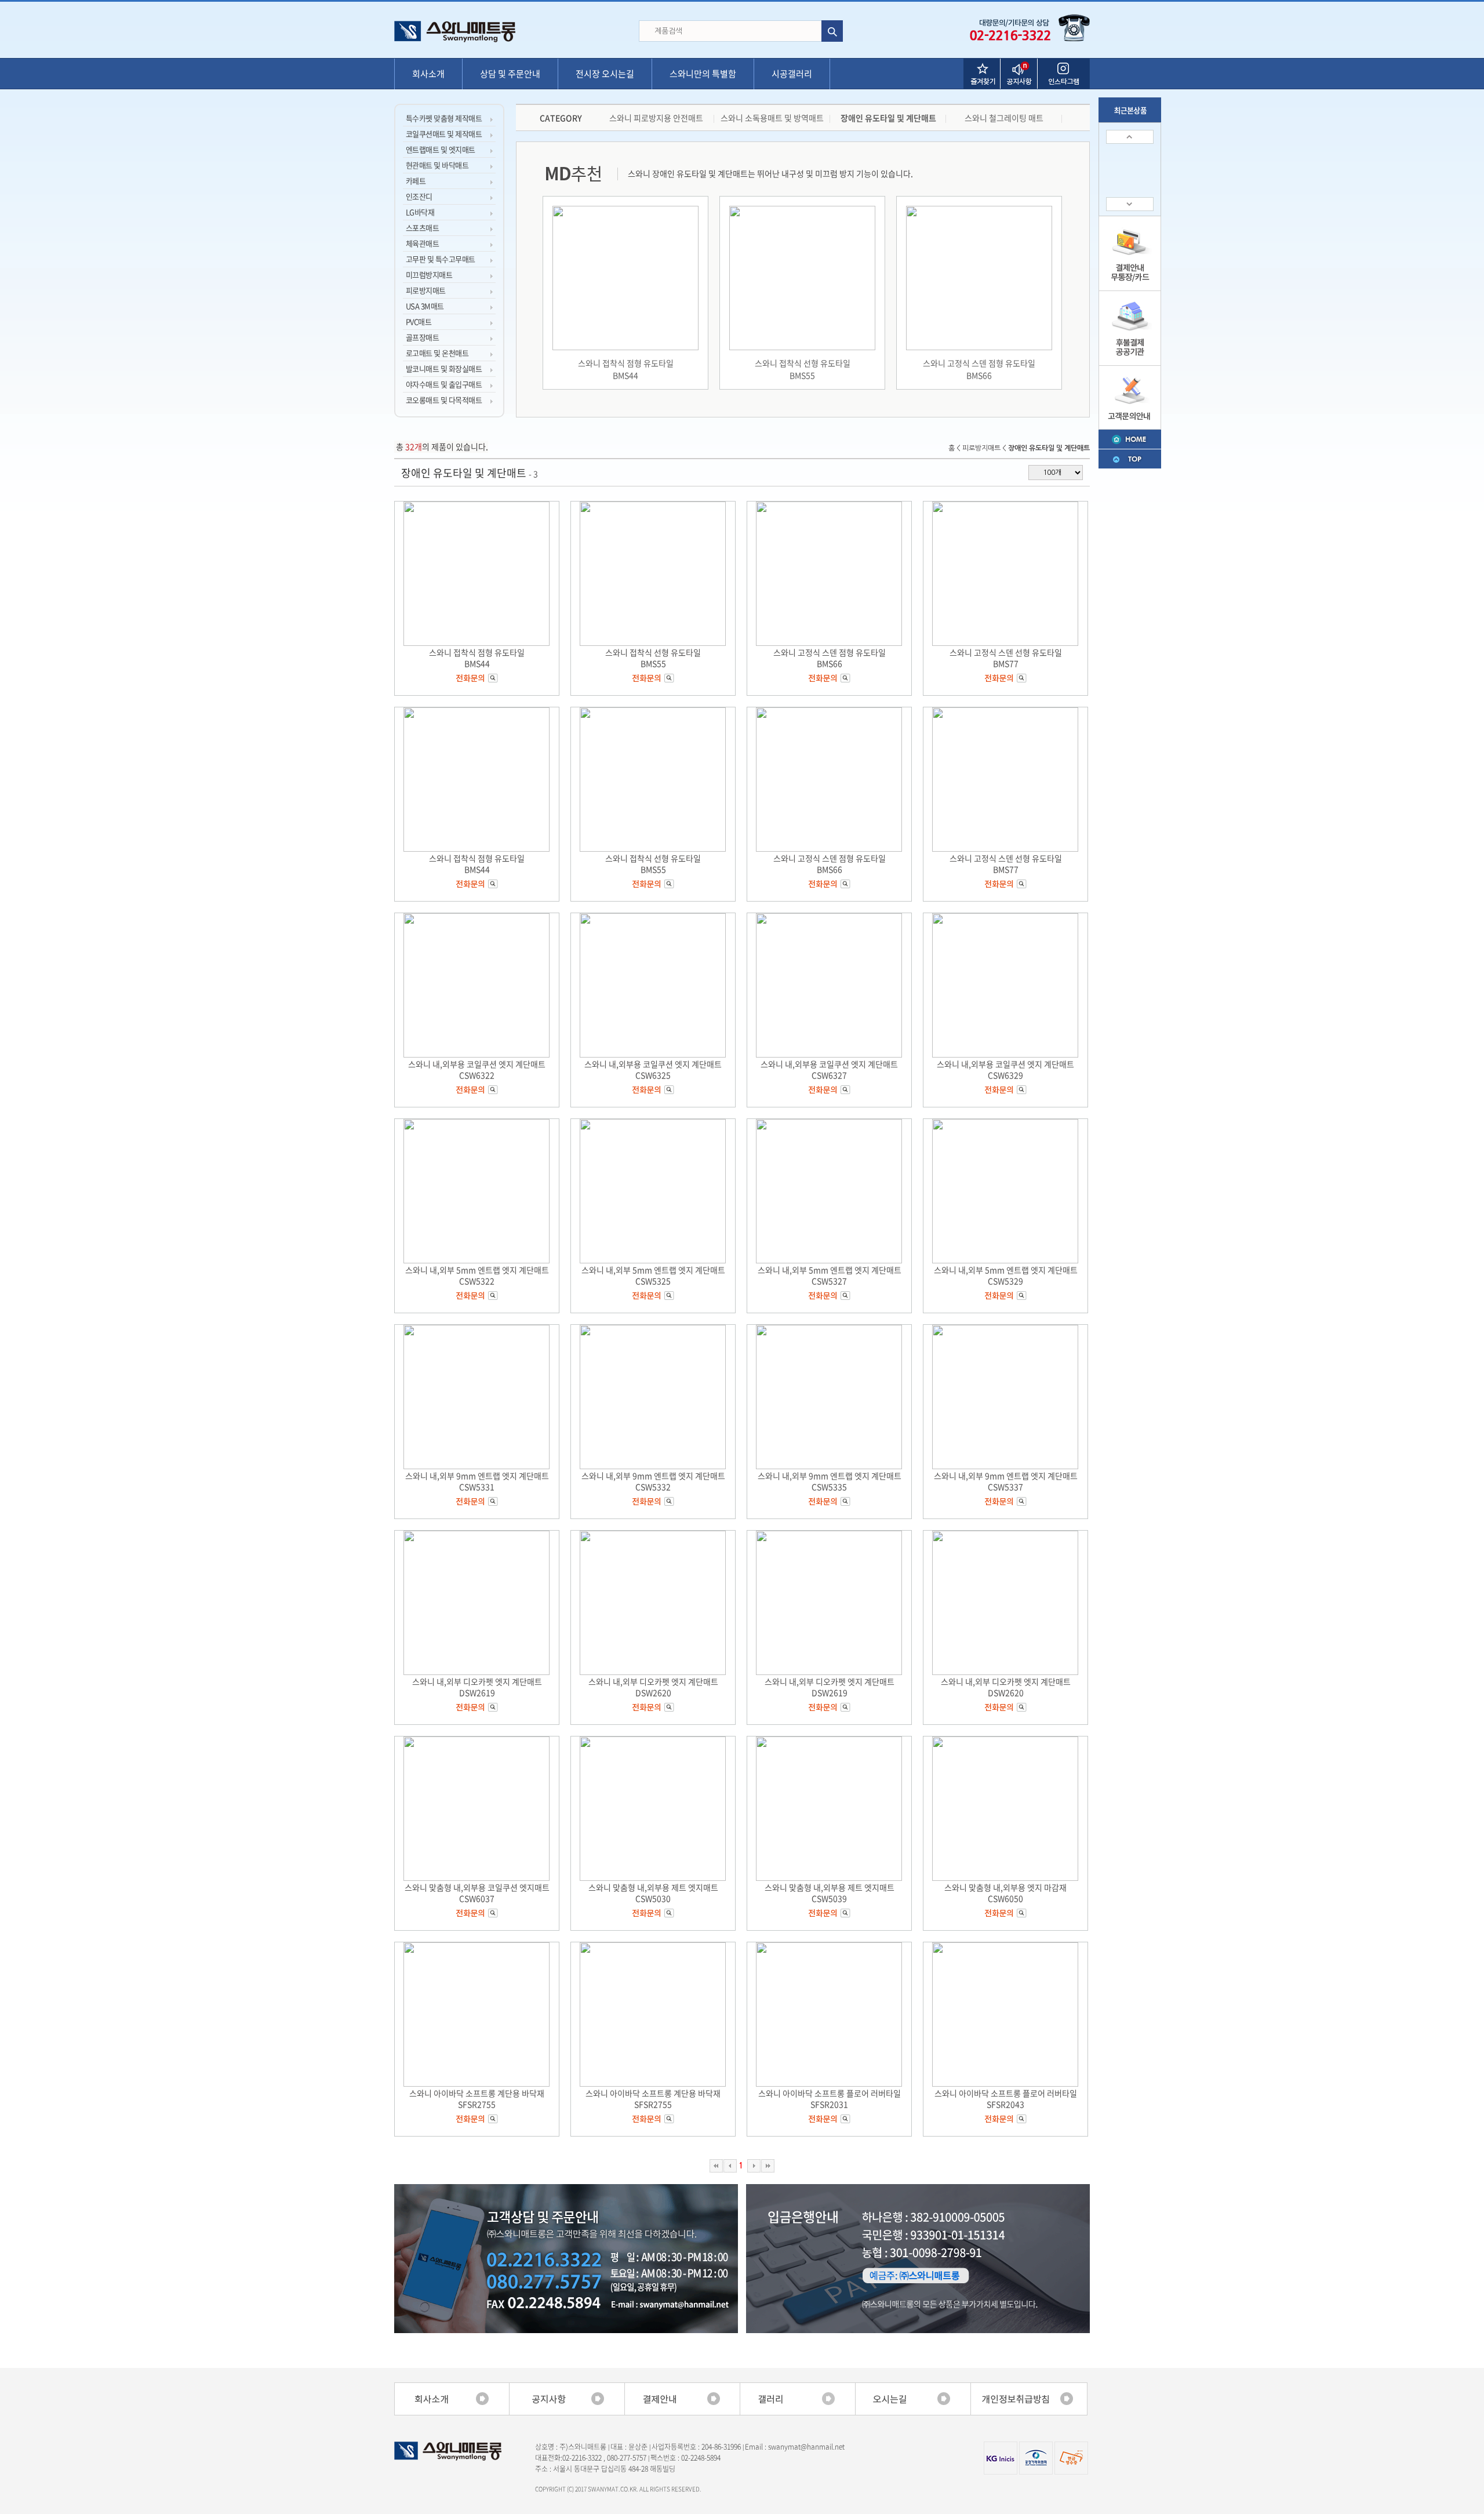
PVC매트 (419, 321)
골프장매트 (422, 337)
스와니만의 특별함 (703, 74)
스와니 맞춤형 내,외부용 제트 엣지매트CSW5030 (653, 1893)
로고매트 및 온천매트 (437, 353)
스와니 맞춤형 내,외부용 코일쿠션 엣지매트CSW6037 (477, 1893)
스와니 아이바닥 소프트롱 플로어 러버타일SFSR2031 (830, 2099)
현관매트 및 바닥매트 (437, 165)
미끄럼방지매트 (429, 275)
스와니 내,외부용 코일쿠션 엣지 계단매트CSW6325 (653, 1069)
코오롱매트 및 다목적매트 (444, 400)
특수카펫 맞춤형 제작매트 (444, 118)
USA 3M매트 (425, 306)
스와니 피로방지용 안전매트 (656, 118)
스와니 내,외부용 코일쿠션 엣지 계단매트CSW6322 (477, 1069)
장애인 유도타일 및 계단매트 (888, 118)
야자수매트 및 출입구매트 (444, 384)
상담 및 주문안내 (510, 74)
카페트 (416, 181)
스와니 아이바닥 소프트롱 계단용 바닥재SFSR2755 (477, 2099)
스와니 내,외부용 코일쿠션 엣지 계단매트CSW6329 (1005, 1069)
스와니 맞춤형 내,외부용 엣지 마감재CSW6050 (1005, 1893)
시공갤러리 (792, 74)
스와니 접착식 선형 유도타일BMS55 (803, 369)
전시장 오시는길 (605, 74)
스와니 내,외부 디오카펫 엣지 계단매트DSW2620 (653, 1687)
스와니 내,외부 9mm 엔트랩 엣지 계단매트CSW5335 (830, 1481)
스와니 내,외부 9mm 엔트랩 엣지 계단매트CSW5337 (1006, 1481)
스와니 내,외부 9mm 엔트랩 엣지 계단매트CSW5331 (477, 1481)
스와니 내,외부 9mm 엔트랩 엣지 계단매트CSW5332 (653, 1481)
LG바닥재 (420, 212)
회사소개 (428, 74)
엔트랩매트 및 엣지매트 (441, 149)
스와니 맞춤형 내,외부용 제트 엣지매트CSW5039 (830, 1893)
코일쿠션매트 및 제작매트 (444, 134)
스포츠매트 (422, 228)
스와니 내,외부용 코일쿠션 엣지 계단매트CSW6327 (829, 1069)
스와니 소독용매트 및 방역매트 (772, 118)
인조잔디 (419, 196)
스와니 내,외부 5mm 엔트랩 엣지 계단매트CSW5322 (477, 1275)
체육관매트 (422, 243)
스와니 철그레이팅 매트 (1004, 118)
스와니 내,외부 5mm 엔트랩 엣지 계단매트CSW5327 (830, 1275)
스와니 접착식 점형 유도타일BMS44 (626, 369)
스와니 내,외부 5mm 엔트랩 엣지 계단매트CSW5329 (1006, 1275)
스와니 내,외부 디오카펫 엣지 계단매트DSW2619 (477, 1687)
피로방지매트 (426, 290)
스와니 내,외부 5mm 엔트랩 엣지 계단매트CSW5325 (653, 1275)
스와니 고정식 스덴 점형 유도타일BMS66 (979, 369)
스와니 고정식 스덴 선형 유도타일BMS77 (1006, 658)
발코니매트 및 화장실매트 (444, 368)
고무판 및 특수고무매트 (441, 259)
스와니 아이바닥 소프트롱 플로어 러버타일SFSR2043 (1006, 2099)
